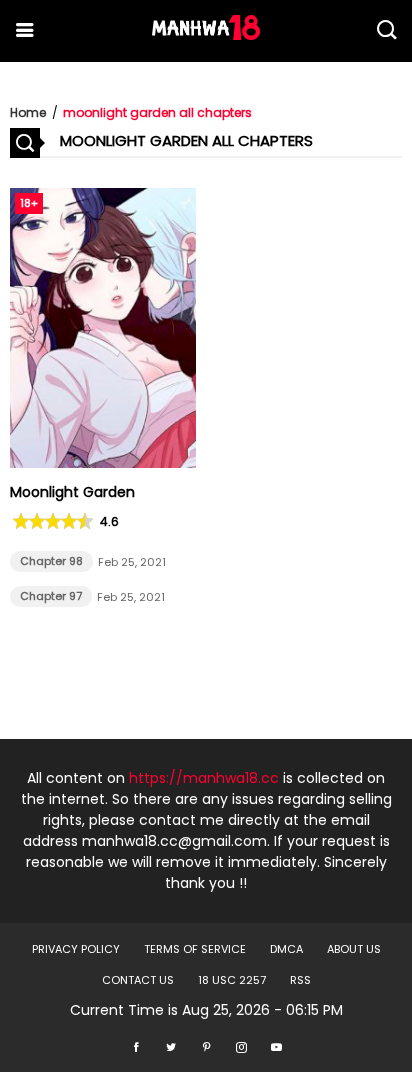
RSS (300, 980)
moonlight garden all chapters (157, 112)
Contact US (138, 980)
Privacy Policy (76, 949)
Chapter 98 (51, 561)
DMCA (286, 949)
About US (354, 949)
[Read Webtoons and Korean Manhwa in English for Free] (206, 35)
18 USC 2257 (232, 980)
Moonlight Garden (72, 492)
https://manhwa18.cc (204, 778)
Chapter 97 (51, 596)
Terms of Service (195, 949)
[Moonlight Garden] (103, 463)
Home (28, 112)
